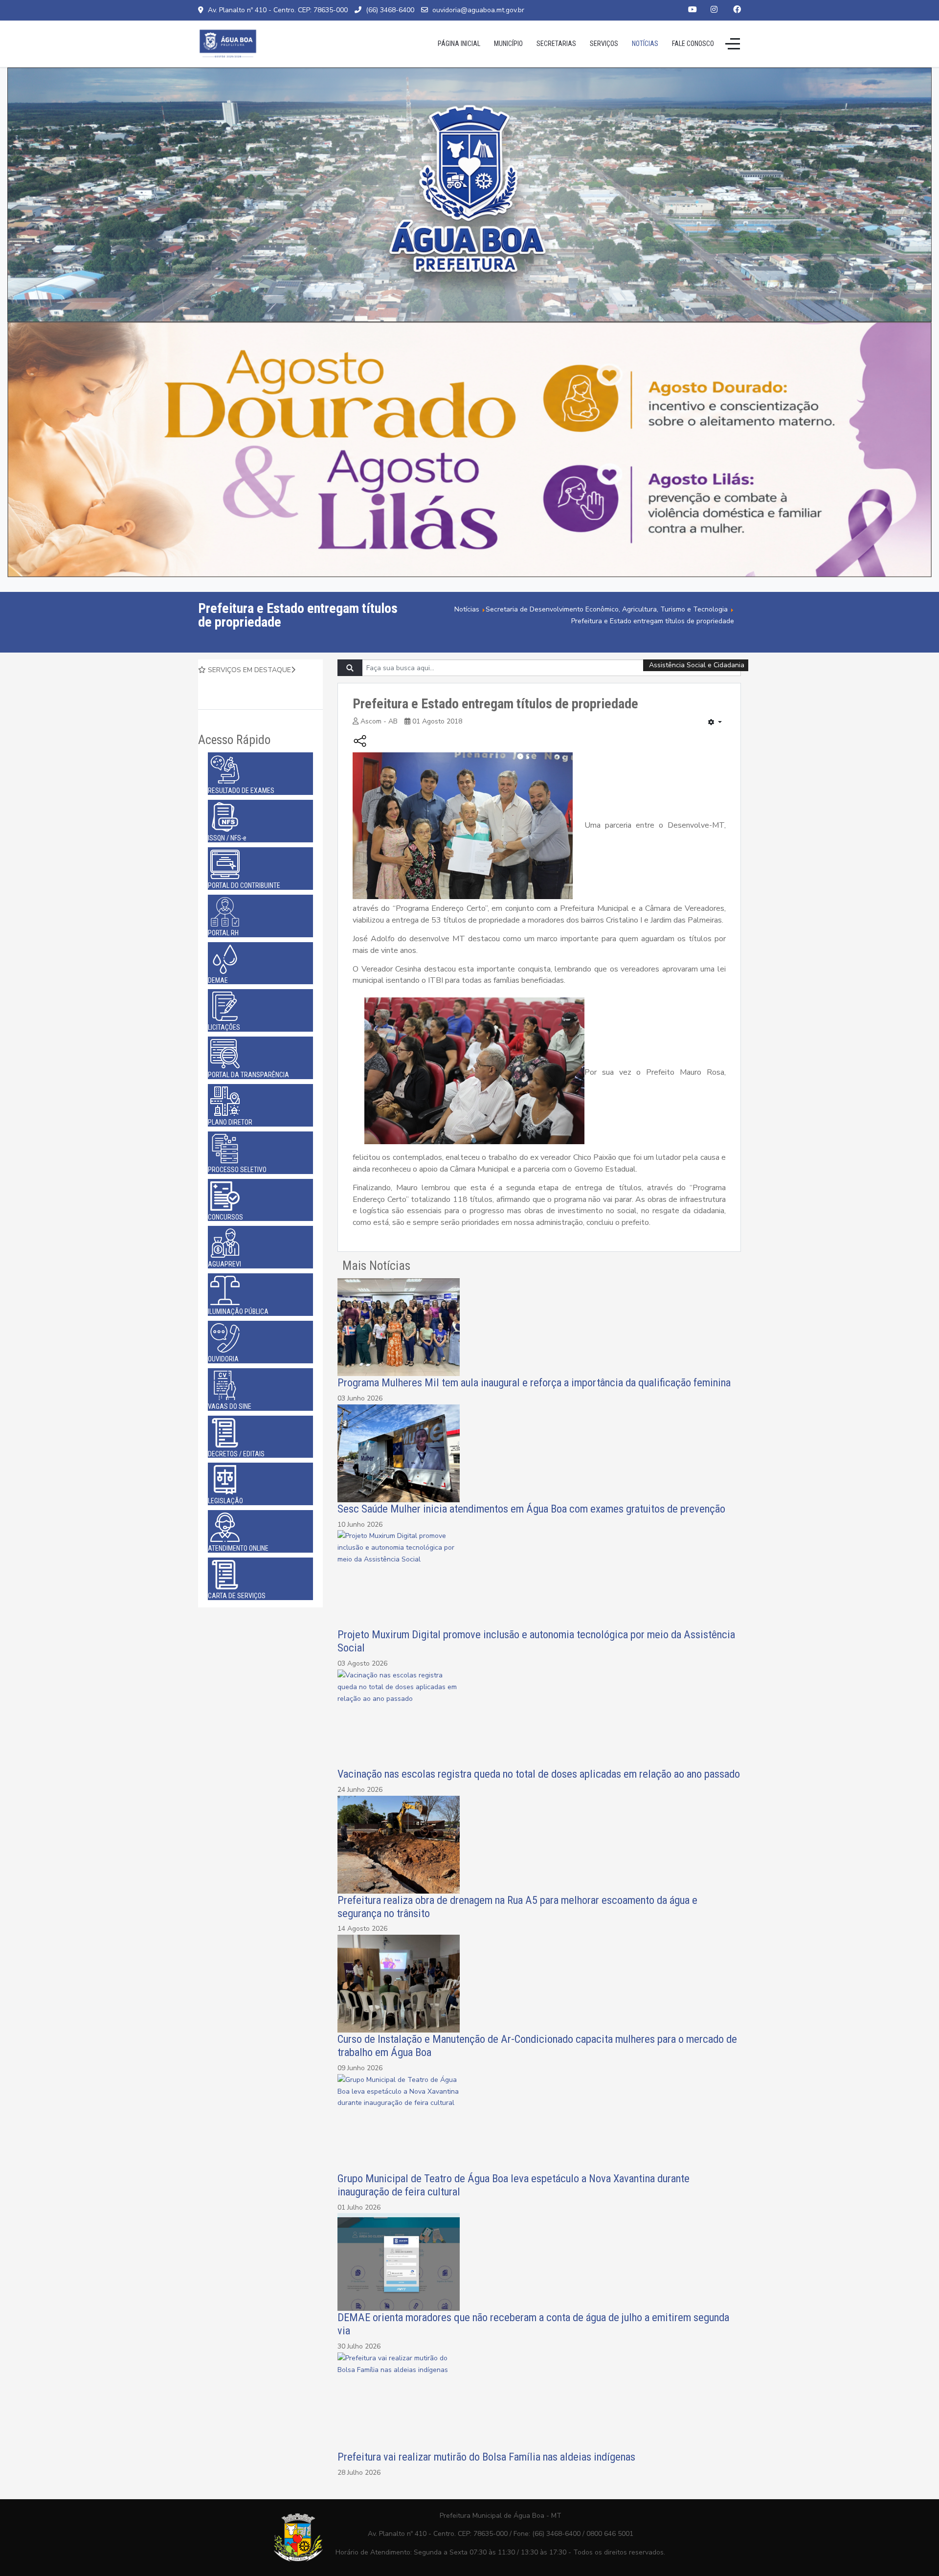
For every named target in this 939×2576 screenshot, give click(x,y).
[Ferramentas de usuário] (715, 723)
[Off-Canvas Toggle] (733, 44)
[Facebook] (737, 10)
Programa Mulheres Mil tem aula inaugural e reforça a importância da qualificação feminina (534, 1382)
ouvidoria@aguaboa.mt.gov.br (478, 10)
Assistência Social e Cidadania (697, 665)
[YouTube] (693, 10)
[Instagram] (714, 10)
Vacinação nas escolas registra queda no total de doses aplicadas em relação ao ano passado (539, 1774)
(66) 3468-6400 (390, 10)
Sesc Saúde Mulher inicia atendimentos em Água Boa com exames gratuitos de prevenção (531, 1509)
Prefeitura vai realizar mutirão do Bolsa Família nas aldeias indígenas (488, 2457)
